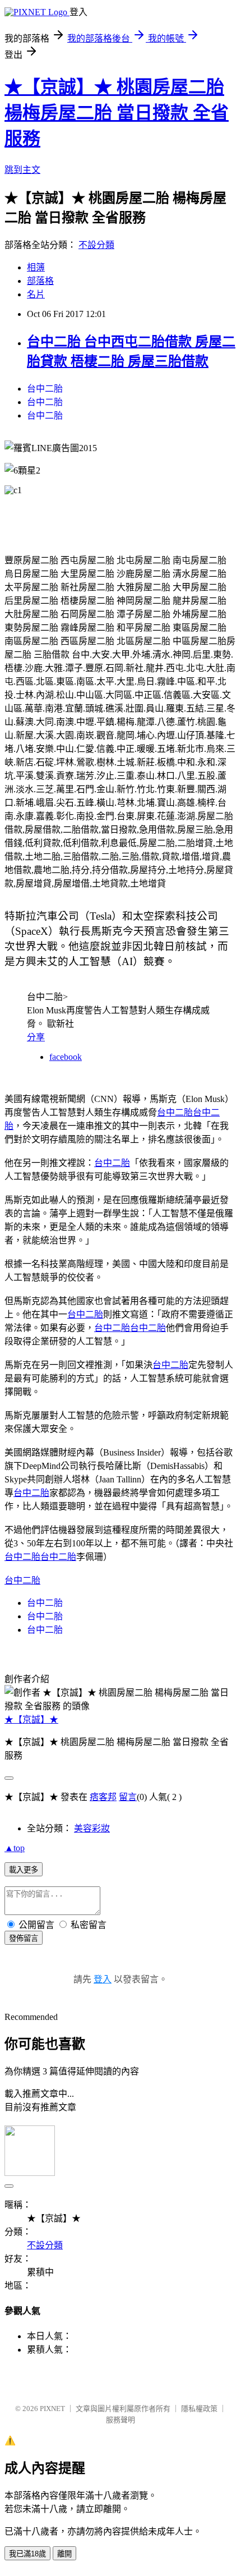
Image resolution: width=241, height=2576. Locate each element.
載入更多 (24, 1870)
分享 (36, 1037)
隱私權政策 (199, 2409)
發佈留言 (24, 1938)
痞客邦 (103, 1797)
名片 (36, 294)
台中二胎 (45, 389)
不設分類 (96, 245)
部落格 (40, 281)
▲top (15, 1848)
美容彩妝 (92, 1828)
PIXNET (52, 2409)
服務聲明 (121, 2420)
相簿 (36, 267)
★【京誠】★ (31, 1719)
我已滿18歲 (27, 2554)
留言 (128, 1797)
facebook (66, 1057)
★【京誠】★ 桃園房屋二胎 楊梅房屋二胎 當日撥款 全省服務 (117, 113)
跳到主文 (22, 170)
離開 (64, 2554)
